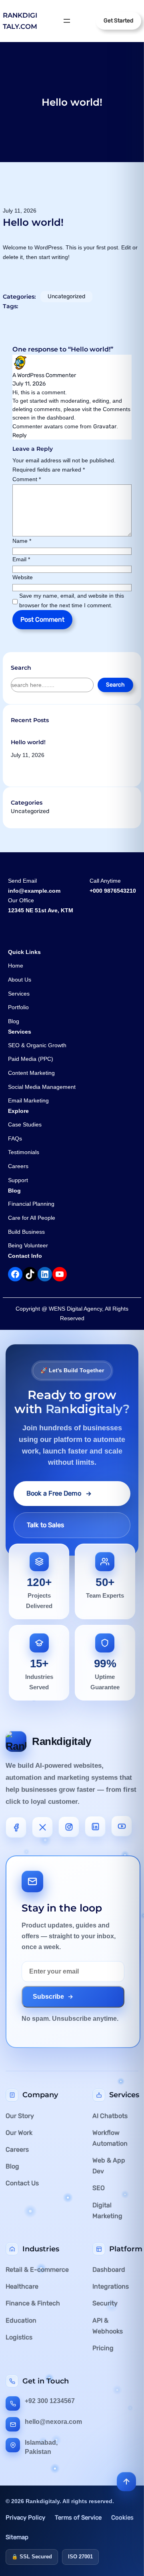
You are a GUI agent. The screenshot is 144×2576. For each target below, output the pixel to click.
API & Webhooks (108, 2326)
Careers (17, 2149)
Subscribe (48, 1997)
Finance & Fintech (33, 2303)
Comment (27, 479)
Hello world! (28, 742)
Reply (20, 435)
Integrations (111, 2286)
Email (21, 559)
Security (105, 2303)
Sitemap (17, 2537)
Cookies (122, 2518)
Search (115, 685)
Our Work (19, 2133)
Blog (12, 2166)
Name (22, 541)
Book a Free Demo (54, 1493)
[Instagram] (69, 1827)
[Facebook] (16, 1826)
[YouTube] (122, 1827)
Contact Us (22, 2183)
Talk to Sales (45, 1525)
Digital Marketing (107, 2211)
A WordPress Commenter (44, 375)
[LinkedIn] (95, 1827)
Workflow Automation (110, 2138)
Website (23, 577)
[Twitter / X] (42, 1826)
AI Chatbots (110, 2116)
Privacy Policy (25, 2518)
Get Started (118, 21)
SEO (99, 2188)
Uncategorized (66, 296)
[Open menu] (67, 21)
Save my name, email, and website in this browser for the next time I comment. (72, 600)
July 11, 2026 (29, 384)
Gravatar (105, 427)
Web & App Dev (109, 2166)
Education (21, 2320)
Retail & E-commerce (37, 2270)
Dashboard (109, 2270)
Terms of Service (78, 2518)
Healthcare (22, 2286)
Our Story (20, 2116)
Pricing (103, 2348)
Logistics (19, 2337)
